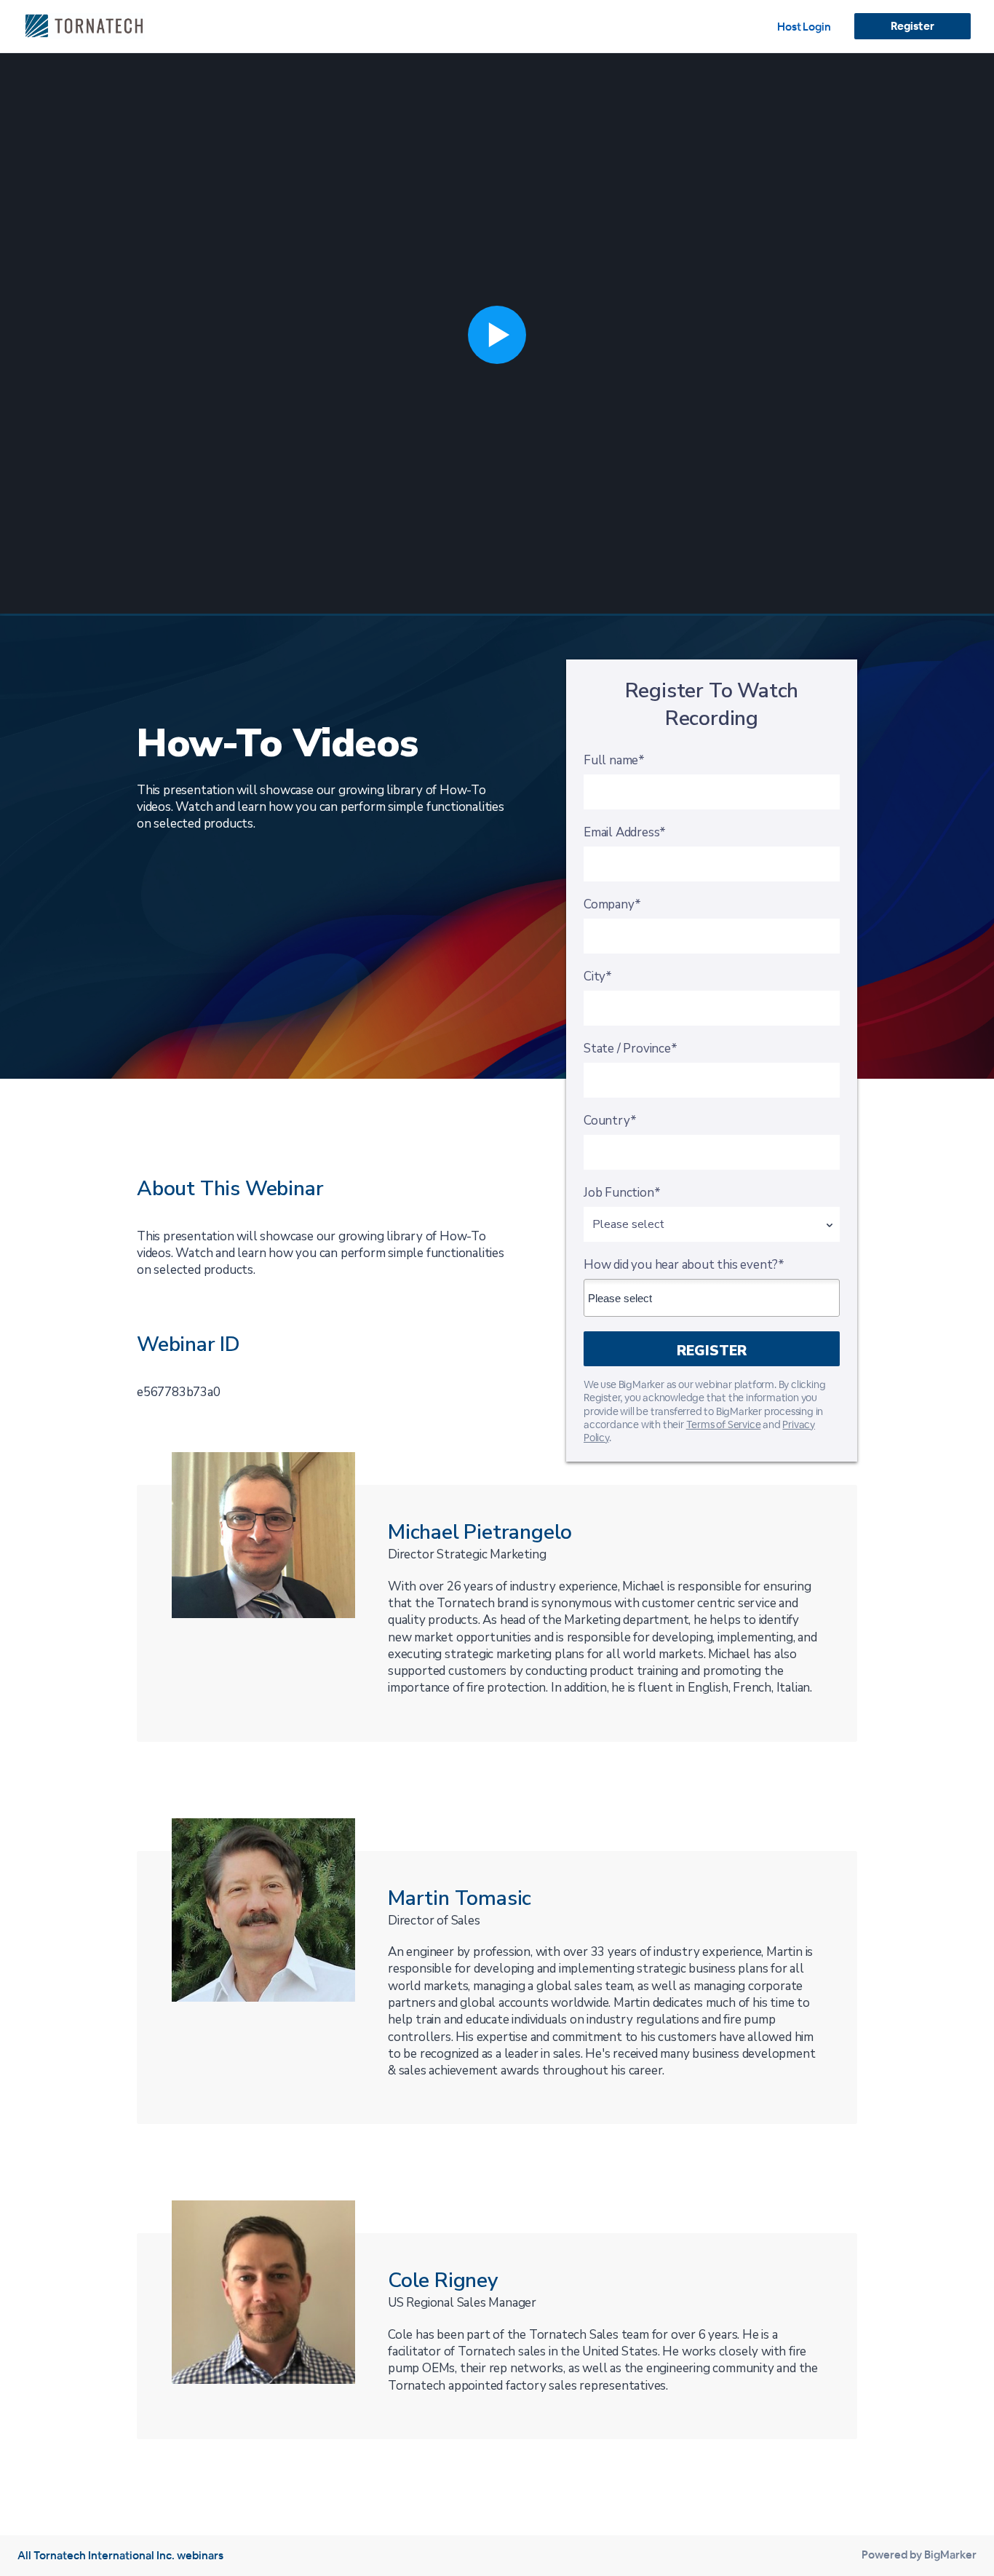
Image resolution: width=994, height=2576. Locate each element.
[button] (497, 334)
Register (912, 26)
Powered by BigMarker (919, 2555)
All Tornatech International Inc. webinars (120, 2555)
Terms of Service (724, 1424)
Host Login (804, 27)
